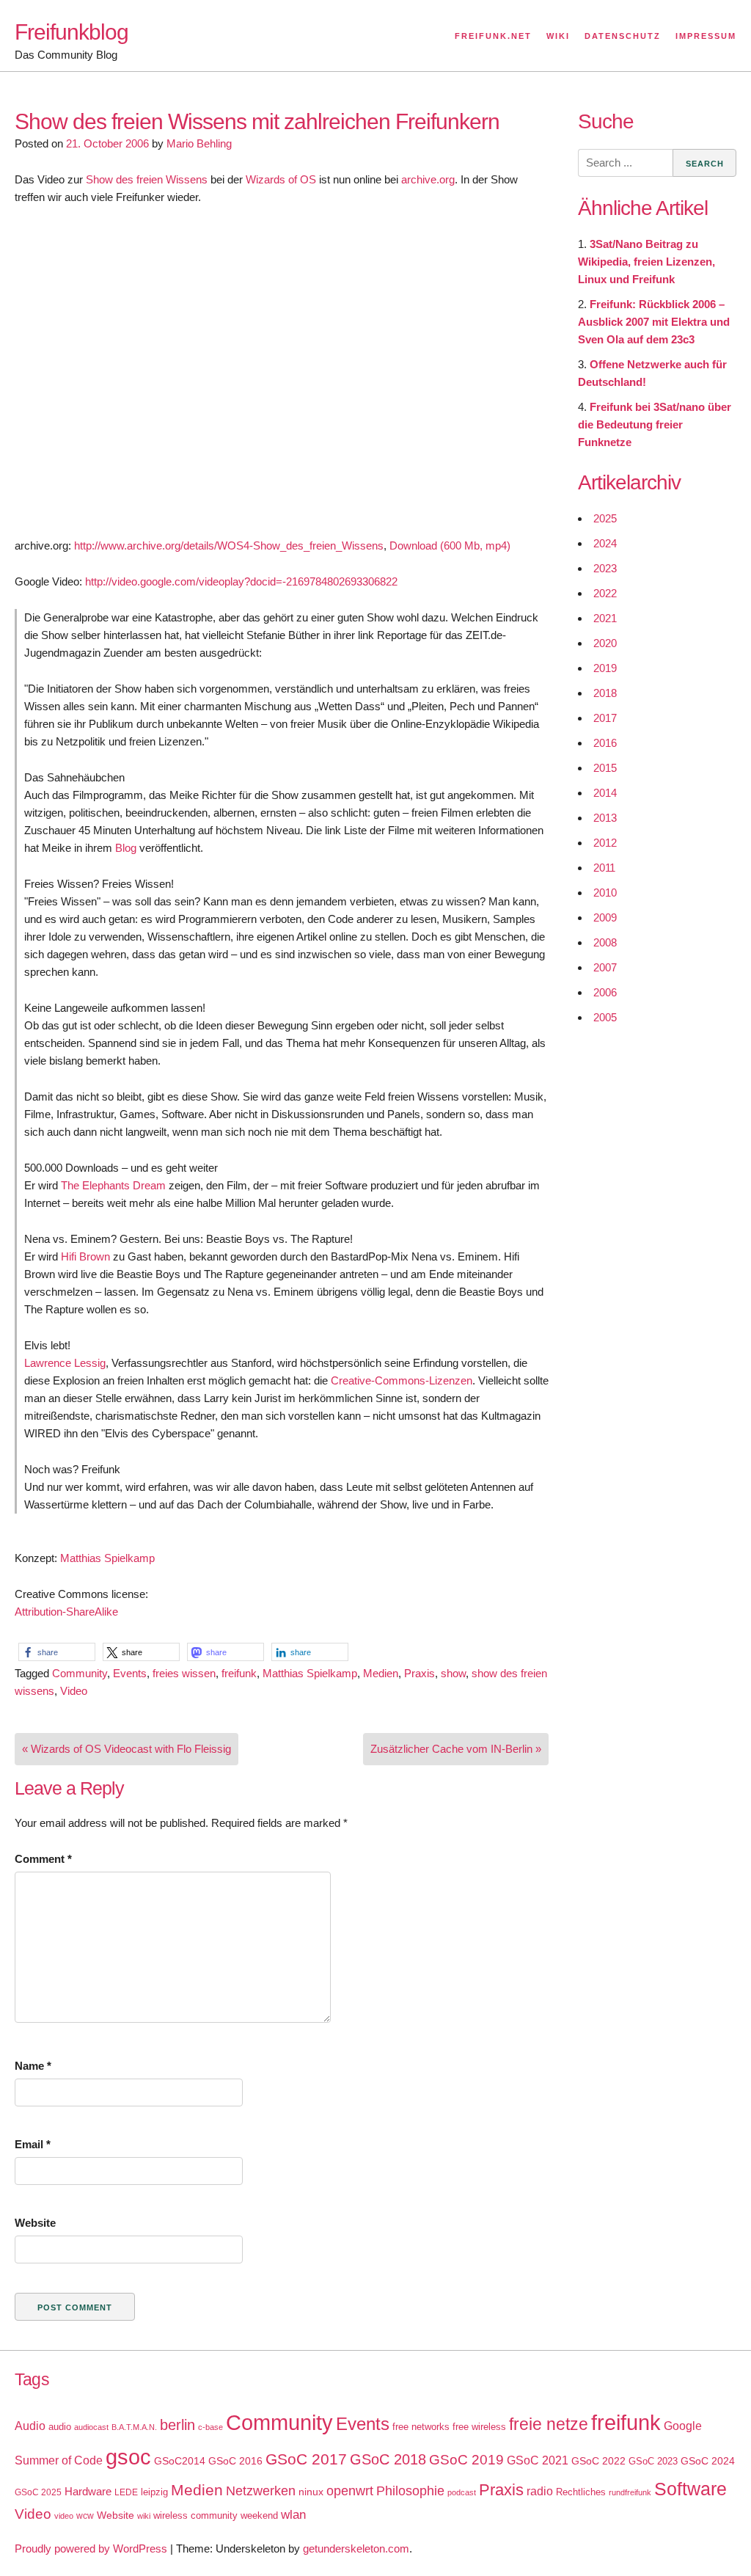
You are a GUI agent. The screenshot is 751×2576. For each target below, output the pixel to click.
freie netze (549, 2424)
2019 (605, 668)
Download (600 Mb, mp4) (450, 546)
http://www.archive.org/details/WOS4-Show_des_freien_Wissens (229, 546)
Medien (381, 1673)
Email (33, 2144)
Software (690, 2489)
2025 (605, 518)
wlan (293, 2515)
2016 (605, 743)
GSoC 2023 (653, 2461)
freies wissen (184, 1673)
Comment (43, 1859)
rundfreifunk (630, 2492)
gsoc (128, 2457)
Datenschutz (623, 36)
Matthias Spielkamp (107, 1558)
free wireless (479, 2427)
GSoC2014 (180, 2461)
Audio (30, 2426)
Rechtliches (581, 2492)
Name (33, 2066)
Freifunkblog (72, 32)
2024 (605, 543)
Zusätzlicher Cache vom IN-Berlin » (456, 1749)
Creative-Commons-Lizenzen (402, 1380)
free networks (421, 2427)
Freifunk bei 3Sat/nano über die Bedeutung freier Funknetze (655, 424)
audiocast (91, 2427)
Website (35, 2223)
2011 (604, 868)
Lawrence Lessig (65, 1363)
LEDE (126, 2492)
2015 (605, 768)
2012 (605, 843)
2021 (605, 618)
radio (540, 2491)
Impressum (706, 36)
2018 (605, 693)
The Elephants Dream (113, 1185)
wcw (85, 2516)
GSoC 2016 (235, 2461)
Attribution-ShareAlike (66, 1612)
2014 (605, 793)
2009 (605, 917)
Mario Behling (199, 143)
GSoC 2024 (708, 2461)
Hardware (88, 2492)
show (453, 1673)
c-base (210, 2427)
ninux (311, 2492)
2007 (605, 967)
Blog (127, 848)
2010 (605, 893)
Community (80, 1673)
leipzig (154, 2492)
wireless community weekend (216, 2515)
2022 (605, 593)
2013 (605, 818)
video (64, 2516)
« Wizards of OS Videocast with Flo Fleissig (127, 1749)
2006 (605, 992)
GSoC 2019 (466, 2460)
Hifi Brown (85, 1256)
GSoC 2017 (306, 2459)
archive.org (428, 179)
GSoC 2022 (598, 2461)
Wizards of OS (281, 179)
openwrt (350, 2491)
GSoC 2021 (538, 2460)
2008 (605, 942)
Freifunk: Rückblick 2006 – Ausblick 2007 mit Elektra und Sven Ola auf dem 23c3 (654, 322)
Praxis (420, 1673)
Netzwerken (261, 2491)
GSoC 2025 (38, 2492)
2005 (605, 1017)
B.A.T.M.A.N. (134, 2427)
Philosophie (410, 2491)
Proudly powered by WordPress (91, 2548)
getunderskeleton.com (356, 2548)
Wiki (558, 36)
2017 (605, 718)
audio (60, 2427)
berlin (177, 2425)
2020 (605, 643)
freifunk (239, 1673)
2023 (605, 568)
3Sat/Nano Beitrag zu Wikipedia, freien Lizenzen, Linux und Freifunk (646, 262)
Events (130, 1673)
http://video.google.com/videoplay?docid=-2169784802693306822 (241, 581)
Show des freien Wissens (147, 179)
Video (74, 1691)
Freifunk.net (493, 36)
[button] (57, 1652)
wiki (144, 2516)
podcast (462, 2492)
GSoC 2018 (388, 2459)
